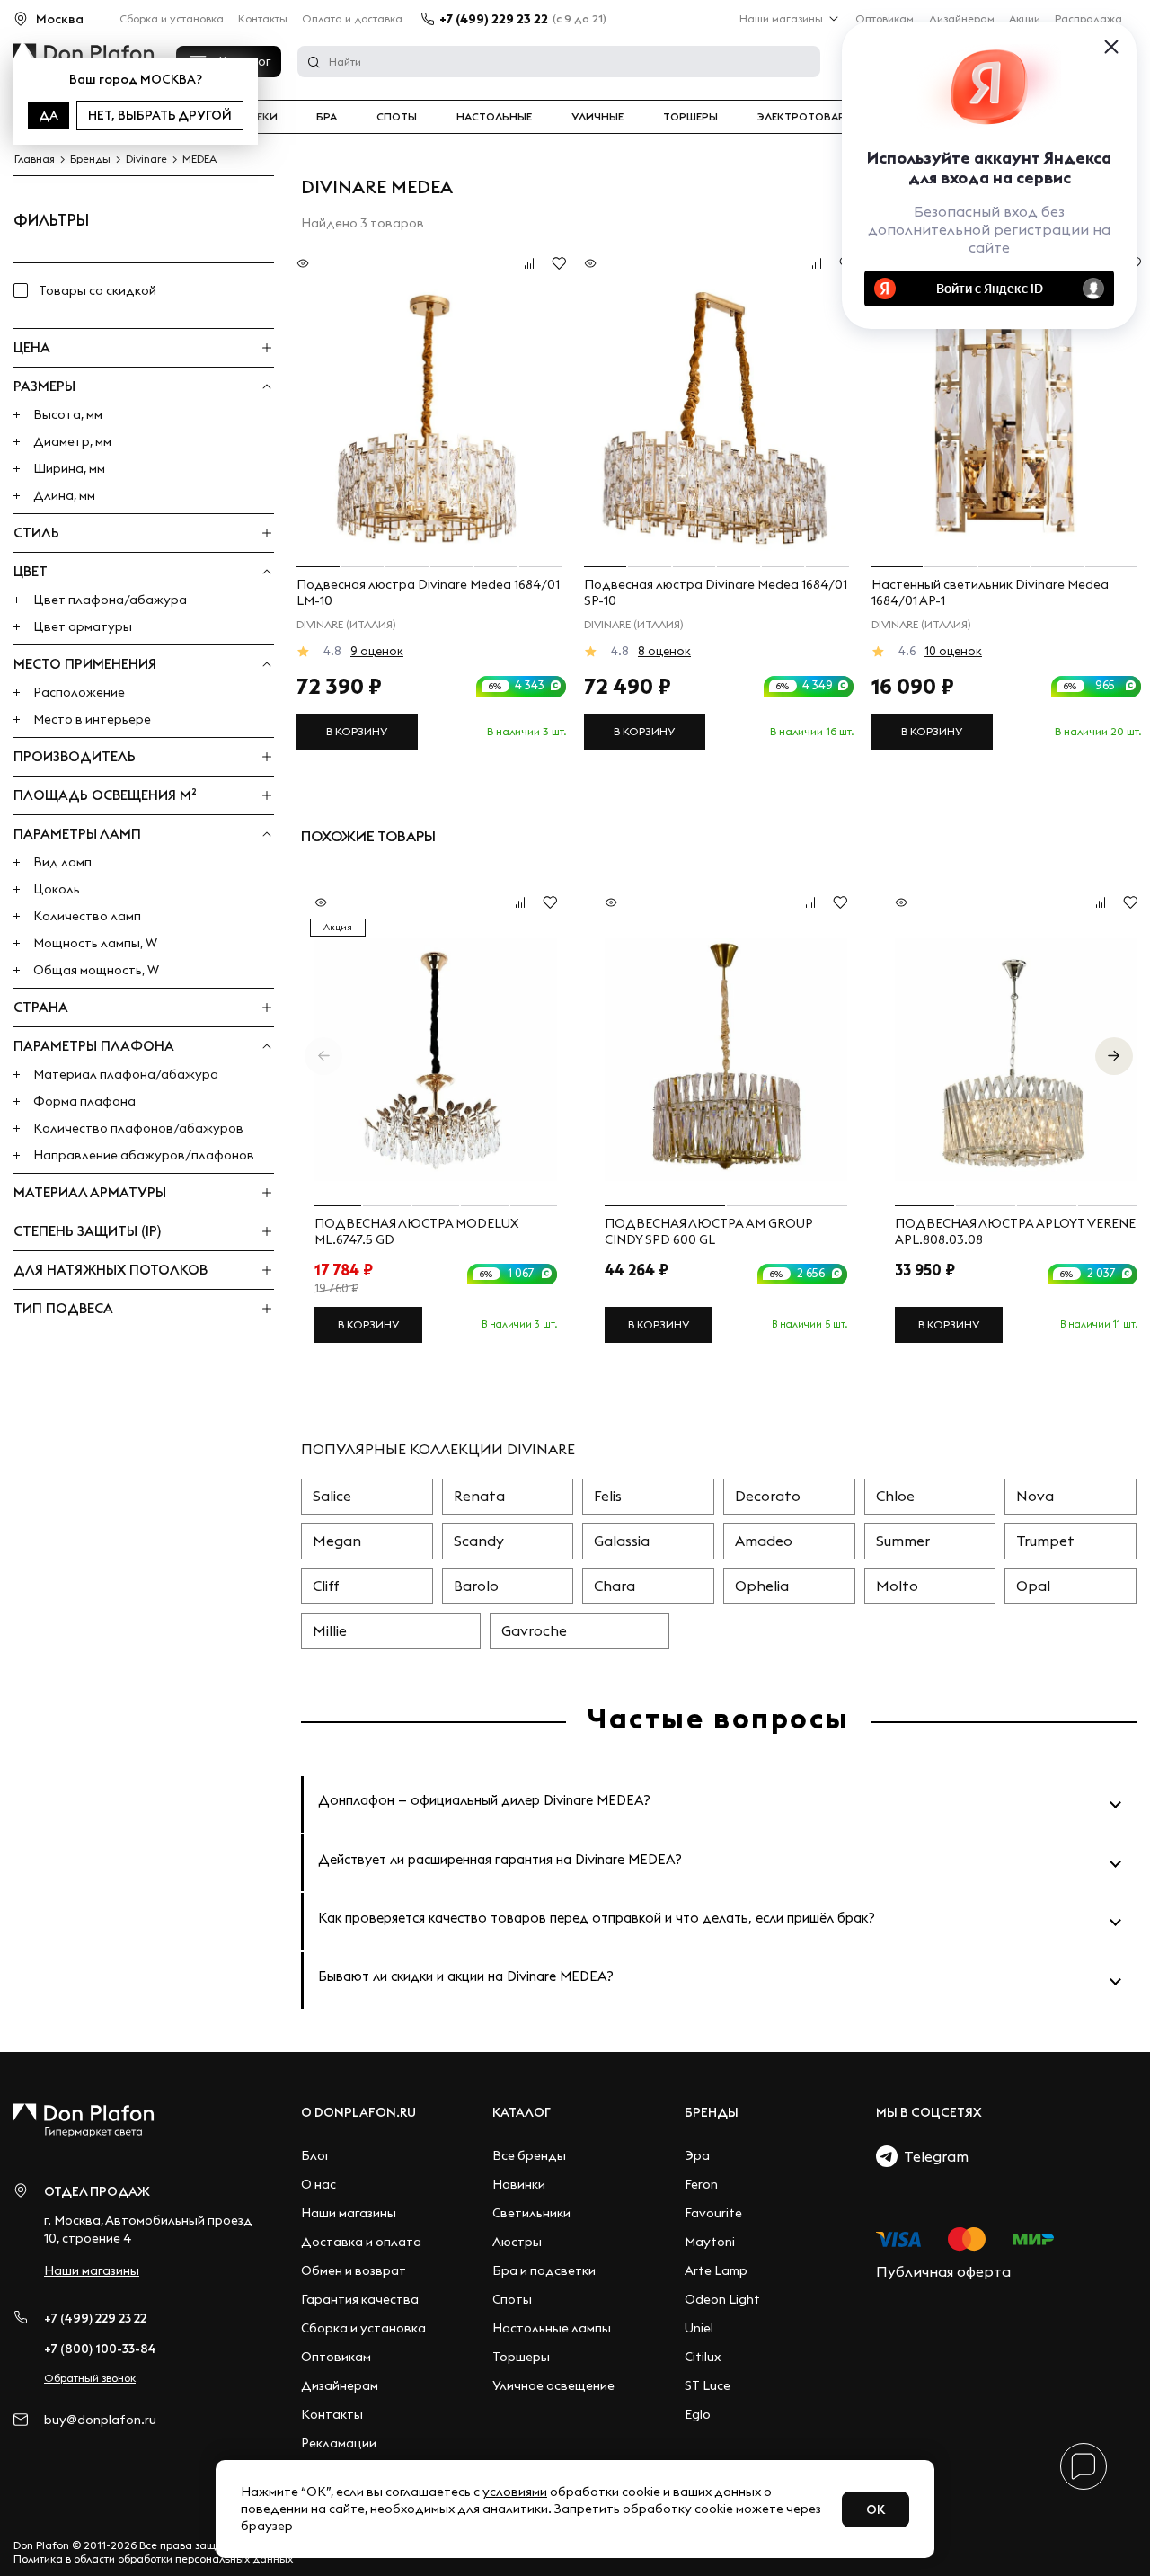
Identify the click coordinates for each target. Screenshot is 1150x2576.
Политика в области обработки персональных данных (153, 2558)
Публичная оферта (943, 2271)
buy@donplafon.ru (100, 2420)
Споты (397, 117)
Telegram (933, 2156)
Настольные (494, 117)
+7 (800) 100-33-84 (100, 2349)
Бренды (712, 2112)
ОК (876, 2509)
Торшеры (690, 117)
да (49, 115)
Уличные (597, 117)
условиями (515, 2492)
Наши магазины (781, 18)
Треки (260, 117)
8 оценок (664, 651)
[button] (1114, 1056)
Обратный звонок (90, 2378)
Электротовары (806, 117)
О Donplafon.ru (358, 2112)
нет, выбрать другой (160, 115)
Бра (327, 117)
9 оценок (377, 651)
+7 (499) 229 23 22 (494, 19)
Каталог (522, 2112)
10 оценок (953, 651)
